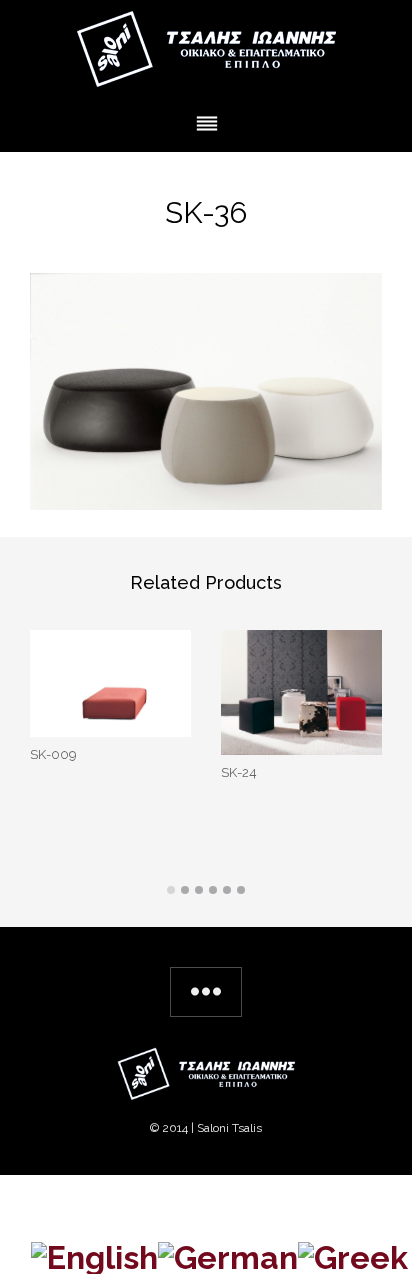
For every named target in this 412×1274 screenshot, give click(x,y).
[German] (228, 1254)
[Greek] (353, 1254)
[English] (94, 1254)
